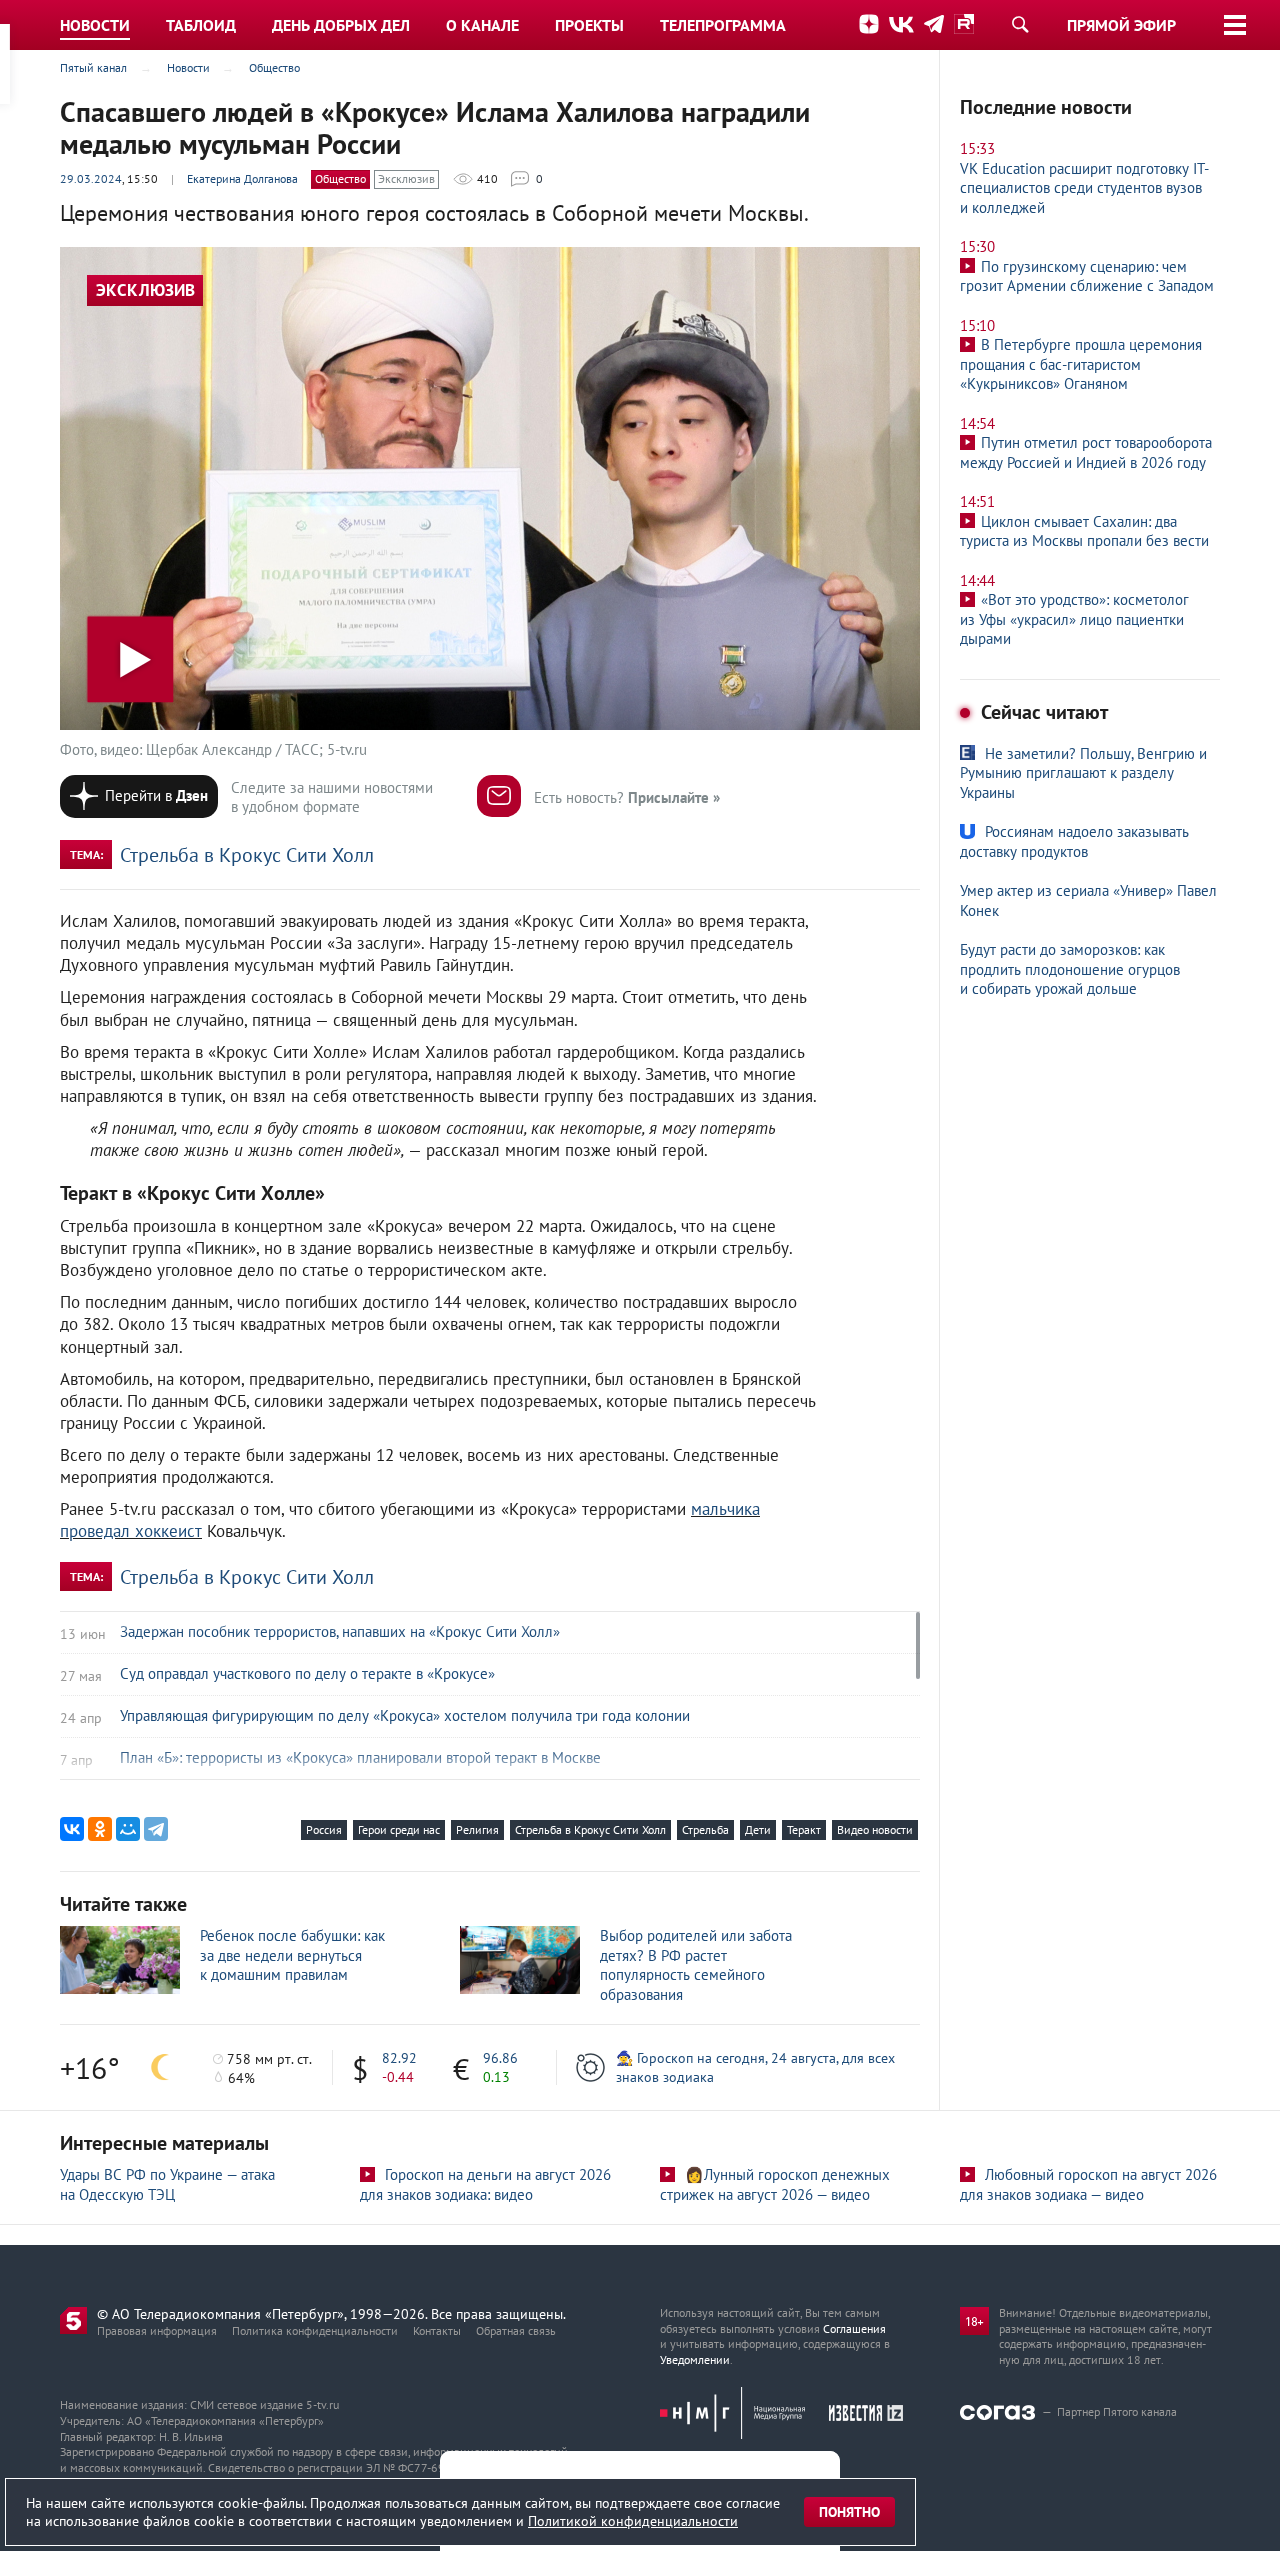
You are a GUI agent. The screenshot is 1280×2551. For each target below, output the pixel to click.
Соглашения (854, 2328)
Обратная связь (516, 2330)
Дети (758, 1829)
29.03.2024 (91, 178)
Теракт (804, 1829)
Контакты (437, 2330)
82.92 (399, 2058)
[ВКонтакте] (72, 1829)
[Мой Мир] (128, 1829)
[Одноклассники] (100, 1829)
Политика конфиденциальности (315, 2330)
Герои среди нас (399, 1829)
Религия (477, 1829)
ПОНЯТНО (849, 2512)
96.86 (500, 2058)
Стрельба (705, 1829)
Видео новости (875, 1829)
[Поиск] (1020, 24)
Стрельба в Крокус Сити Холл (247, 855)
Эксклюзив (406, 178)
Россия (324, 1829)
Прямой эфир (1121, 25)
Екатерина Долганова (242, 178)
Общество (340, 178)
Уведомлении (695, 2359)
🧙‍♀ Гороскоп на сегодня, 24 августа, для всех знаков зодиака (755, 2067)
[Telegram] (156, 1829)
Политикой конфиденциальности (633, 2521)
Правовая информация (157, 2330)
